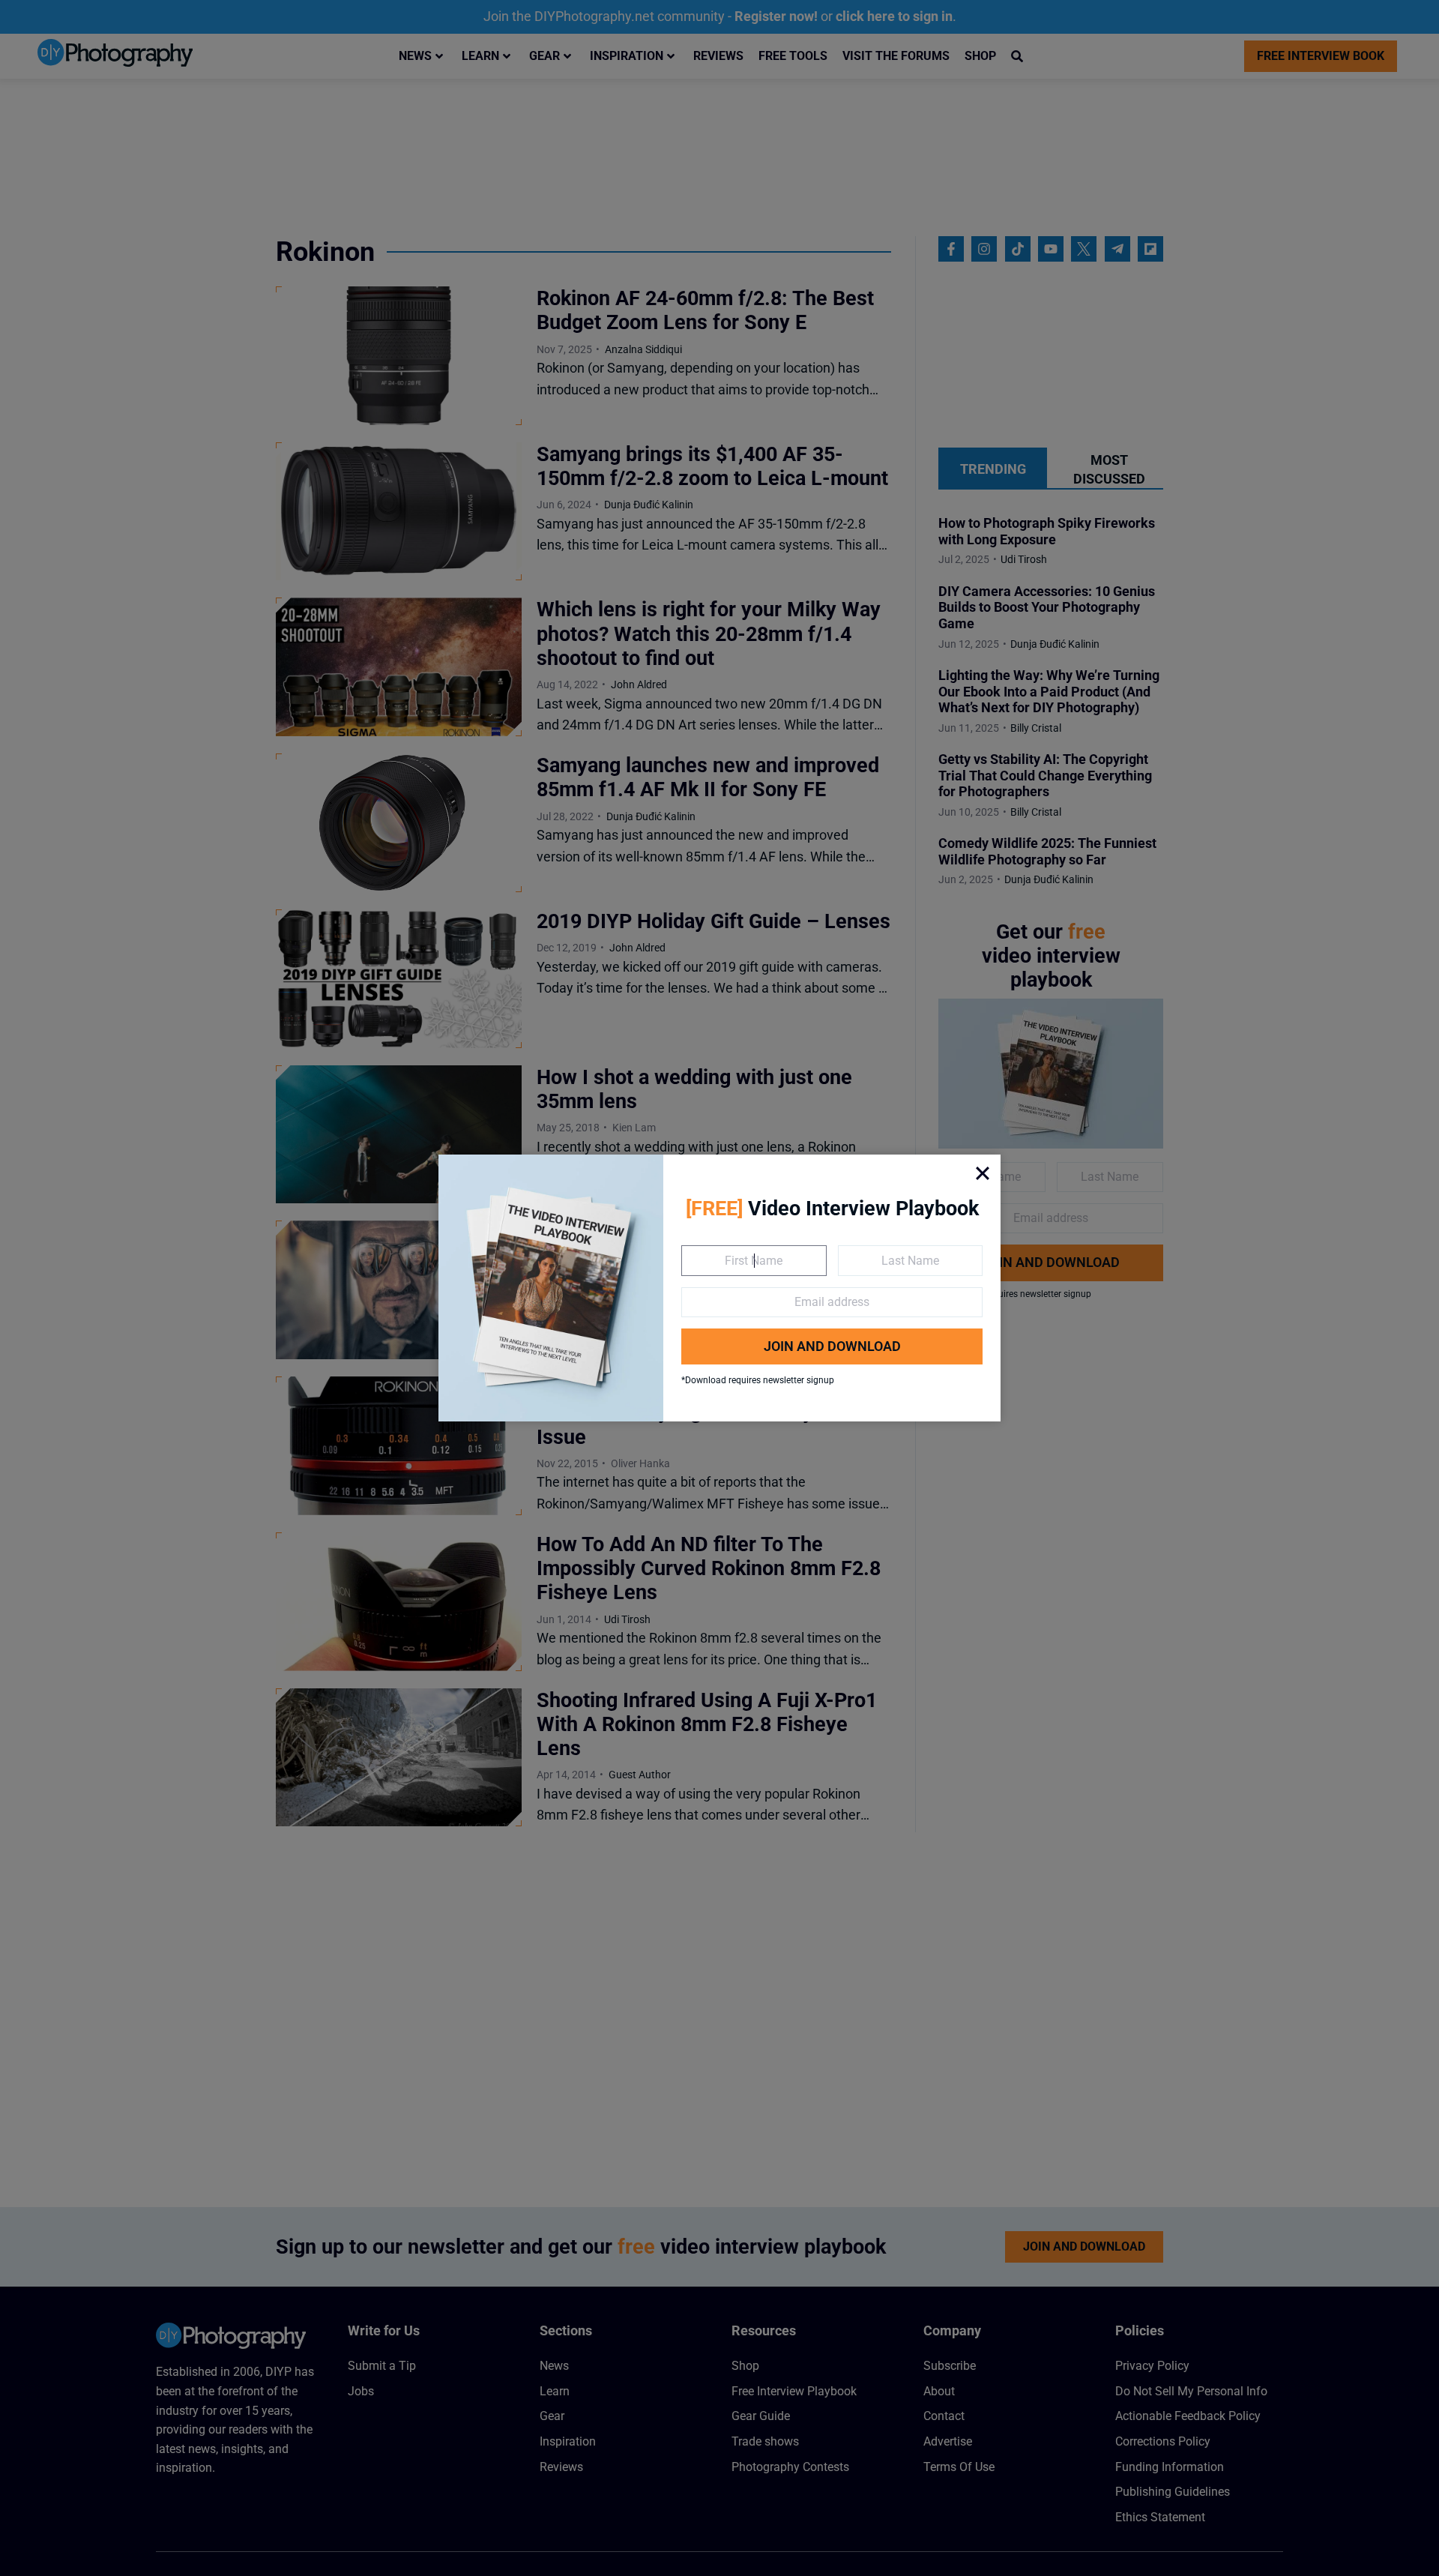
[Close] (983, 1173)
